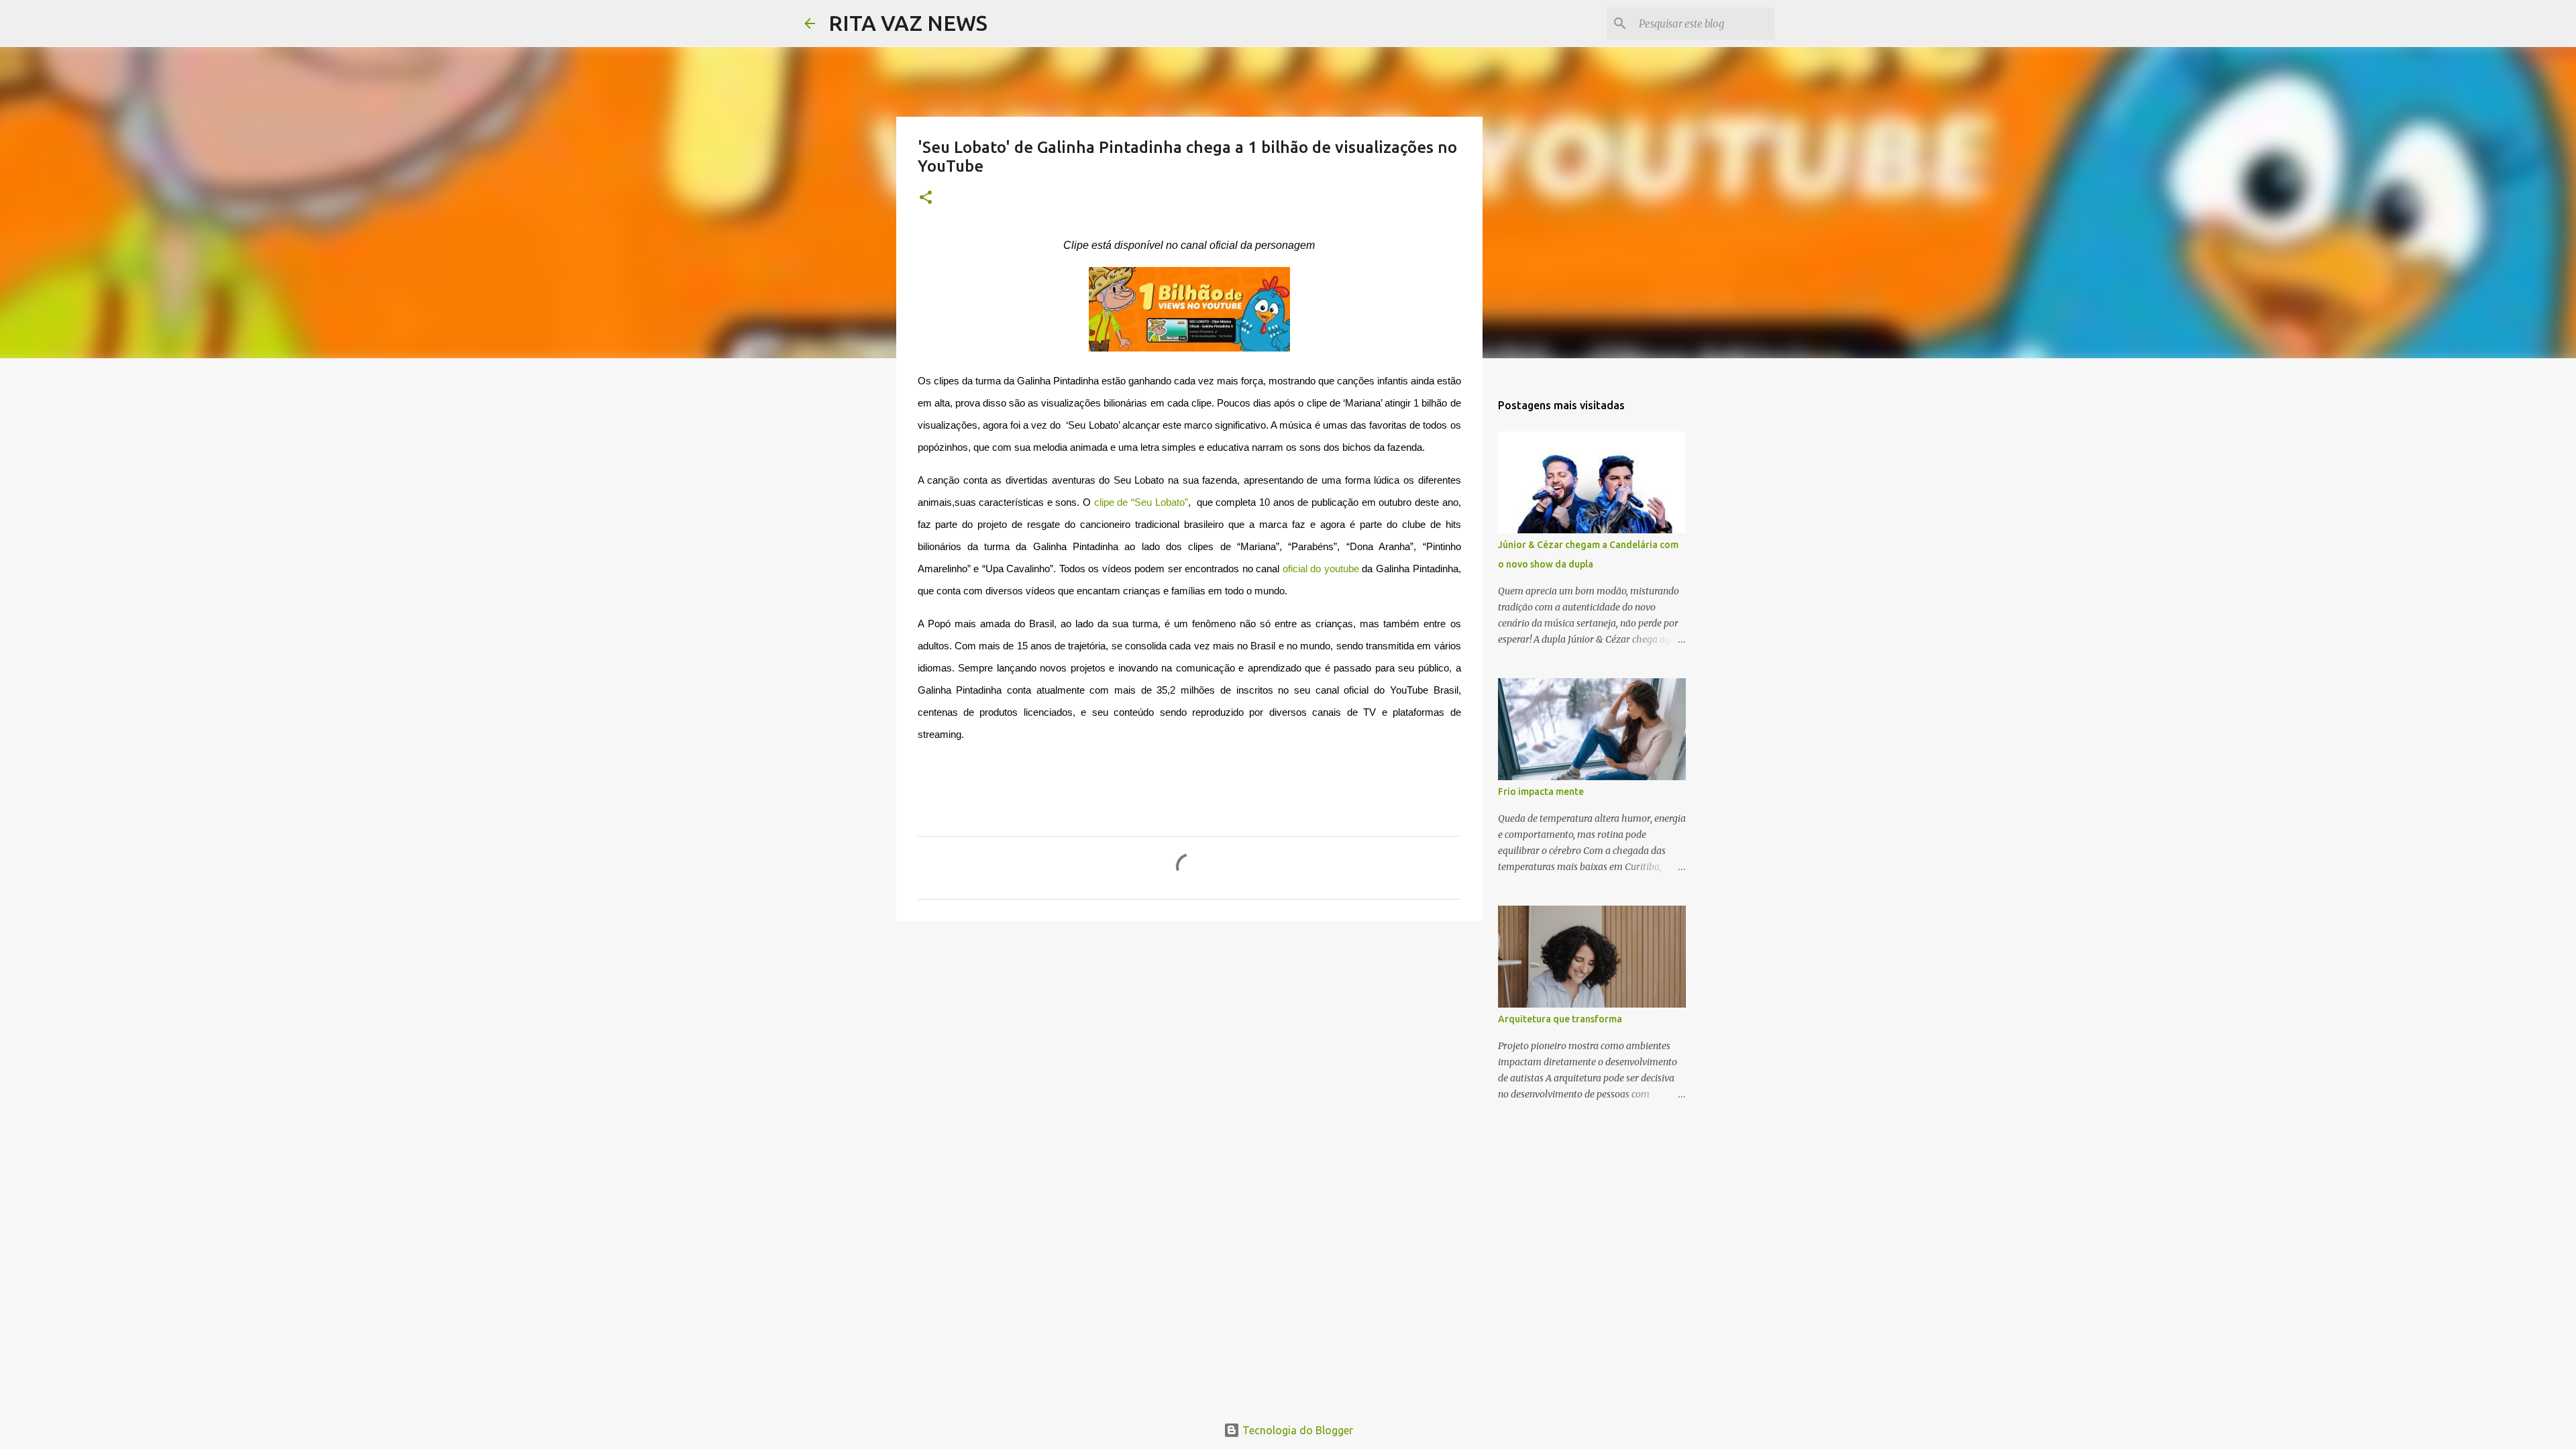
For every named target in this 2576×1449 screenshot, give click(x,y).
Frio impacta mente (1541, 792)
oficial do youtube (1321, 569)
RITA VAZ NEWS (908, 23)
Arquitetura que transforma (1560, 1019)
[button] (926, 198)
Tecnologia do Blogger (1296, 1430)
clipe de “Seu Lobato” (1141, 502)
